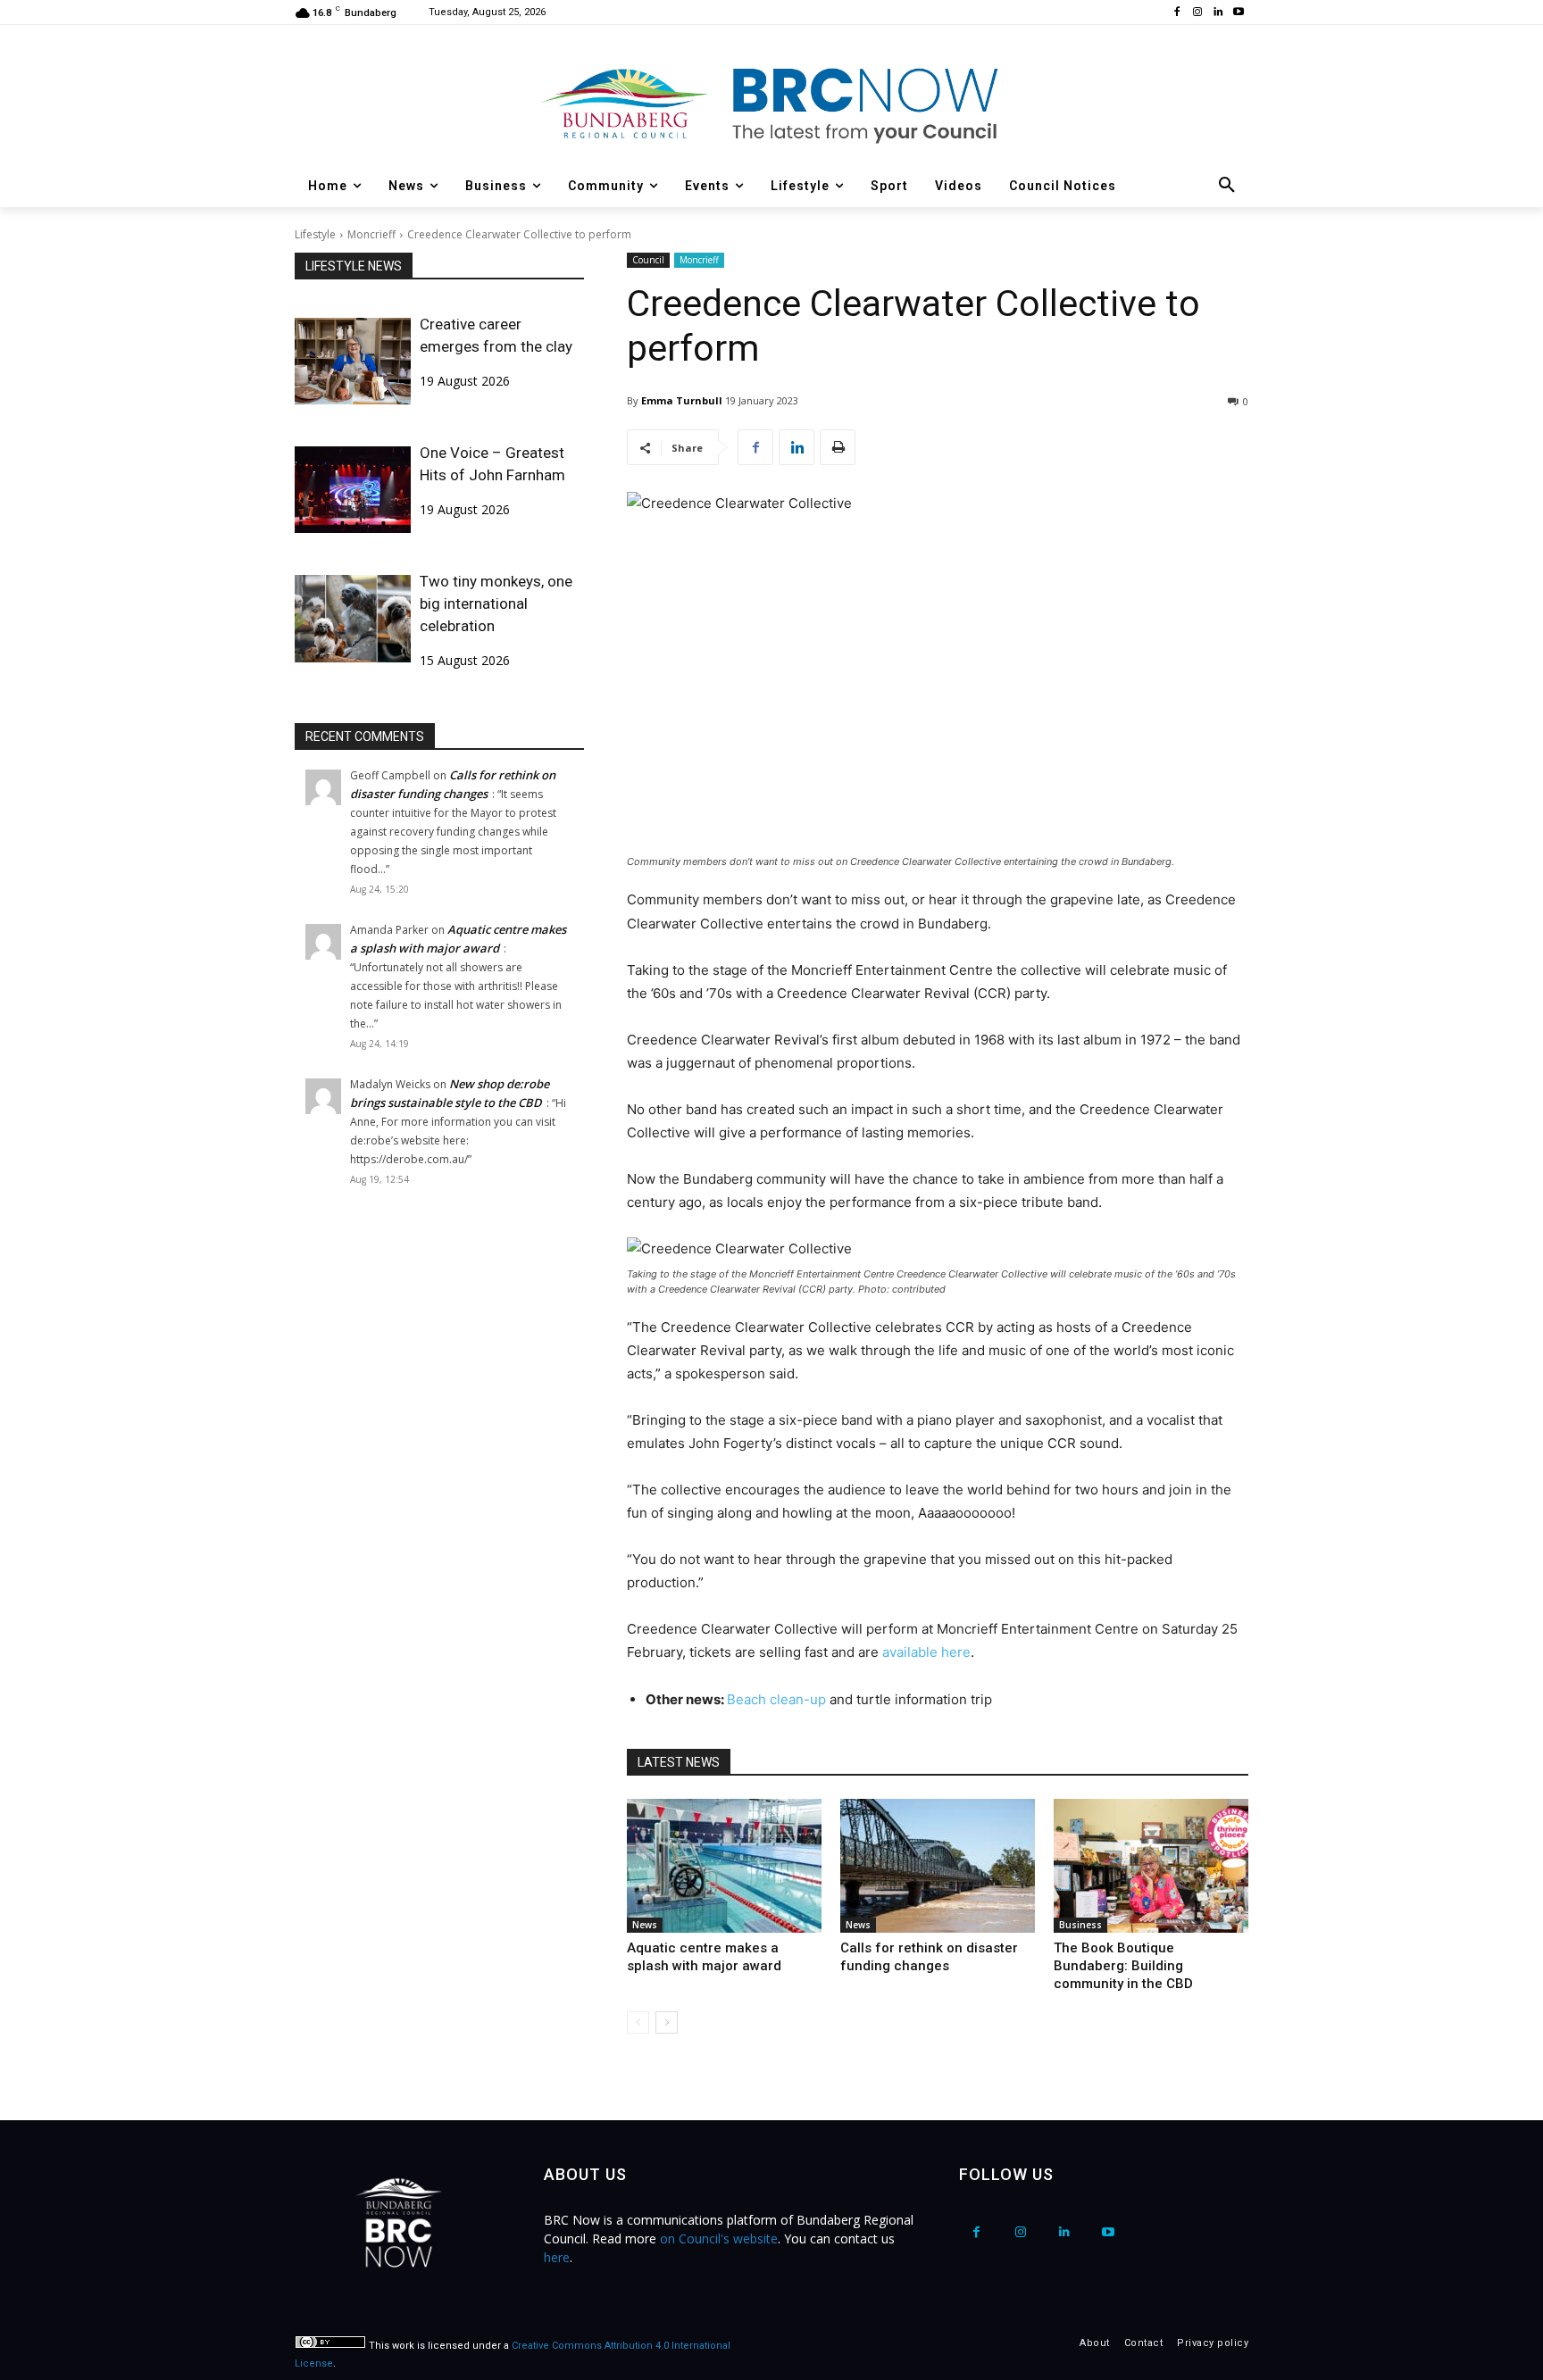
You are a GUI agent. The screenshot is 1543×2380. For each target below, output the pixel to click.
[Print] (838, 447)
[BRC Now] (771, 104)
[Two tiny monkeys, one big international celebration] (353, 618)
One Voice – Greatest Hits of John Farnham (492, 464)
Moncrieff (371, 234)
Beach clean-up (778, 1699)
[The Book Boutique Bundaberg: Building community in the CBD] (1151, 1866)
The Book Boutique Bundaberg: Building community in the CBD (1123, 1966)
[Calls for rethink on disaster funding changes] (938, 1866)
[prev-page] (638, 2022)
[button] (1227, 186)
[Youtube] (1238, 13)
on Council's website (719, 2239)
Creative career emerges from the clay (496, 335)
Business (1080, 1925)
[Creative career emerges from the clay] (353, 361)
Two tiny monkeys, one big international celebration (496, 603)
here (557, 2257)
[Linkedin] (1218, 13)
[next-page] (667, 2022)
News (645, 1925)
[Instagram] (1198, 13)
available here (926, 1652)
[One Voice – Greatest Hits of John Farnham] (353, 490)
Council (648, 260)
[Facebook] (1177, 13)
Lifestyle (315, 234)
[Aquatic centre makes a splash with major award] (724, 1866)
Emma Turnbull (682, 400)
